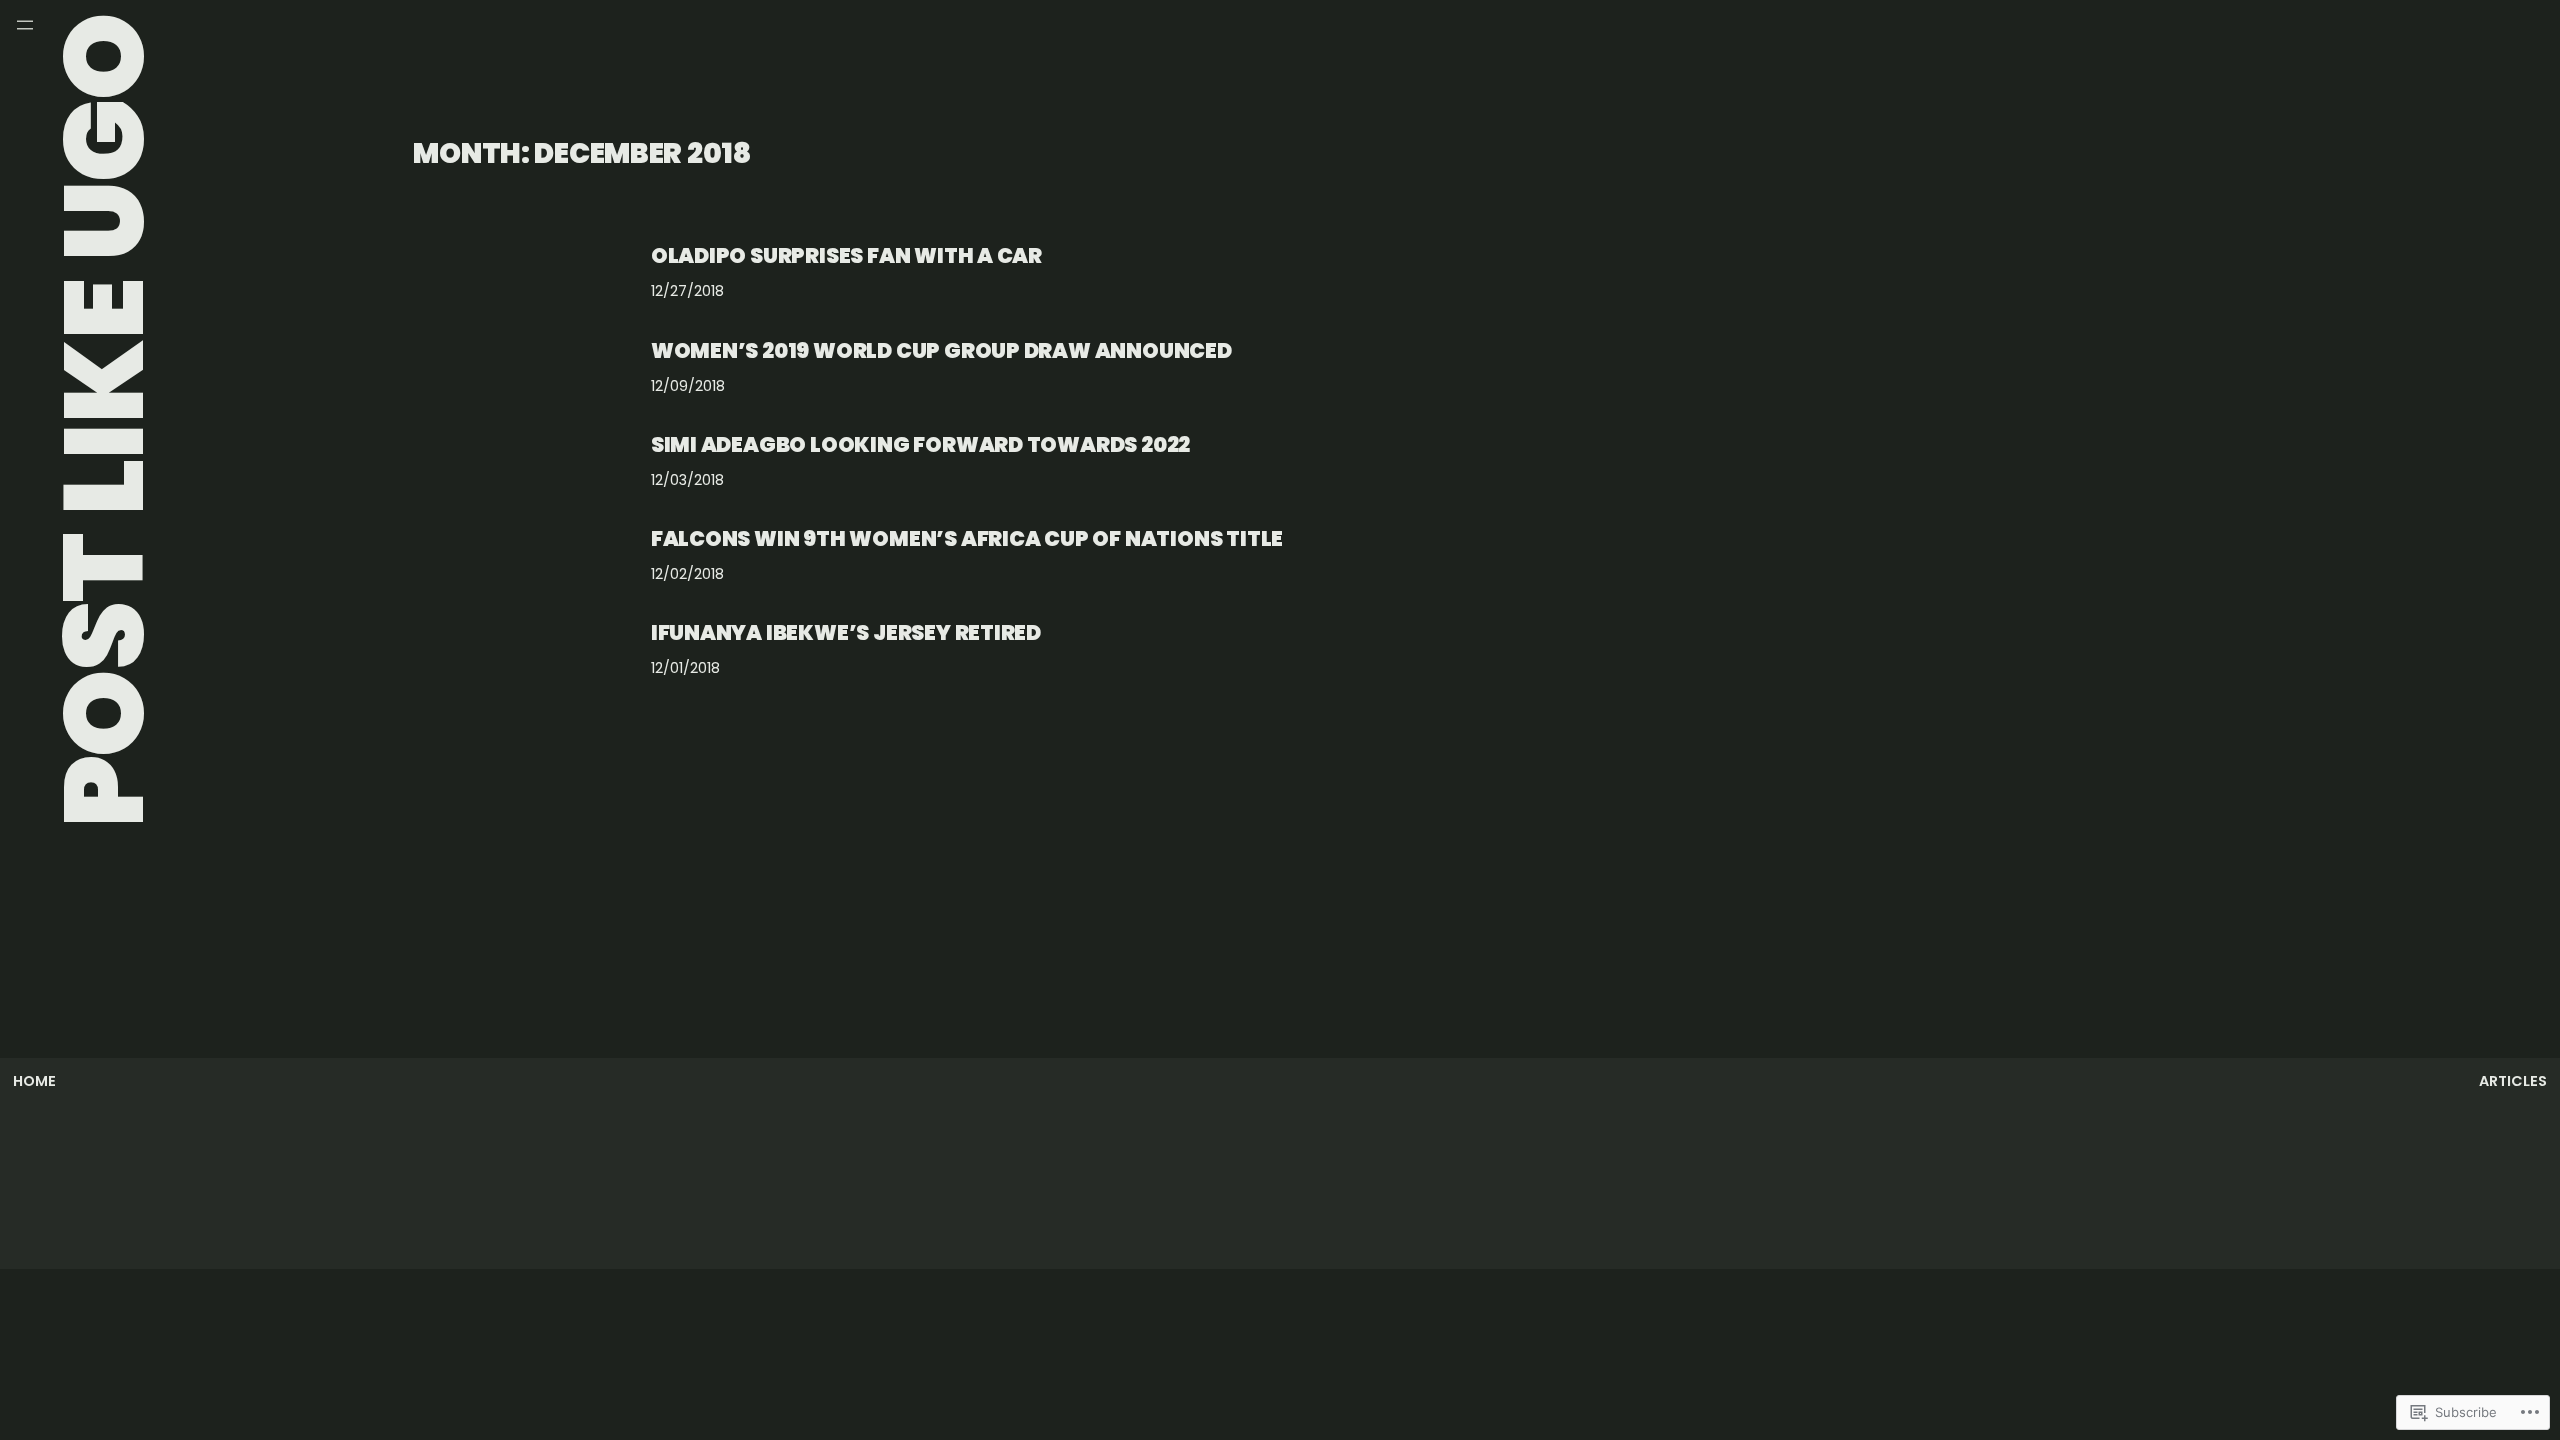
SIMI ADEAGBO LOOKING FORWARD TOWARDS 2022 (920, 444)
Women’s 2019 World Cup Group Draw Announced (941, 350)
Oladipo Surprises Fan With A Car (846, 255)
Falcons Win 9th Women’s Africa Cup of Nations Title (967, 538)
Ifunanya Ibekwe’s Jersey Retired (846, 632)
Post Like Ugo (103, 420)
